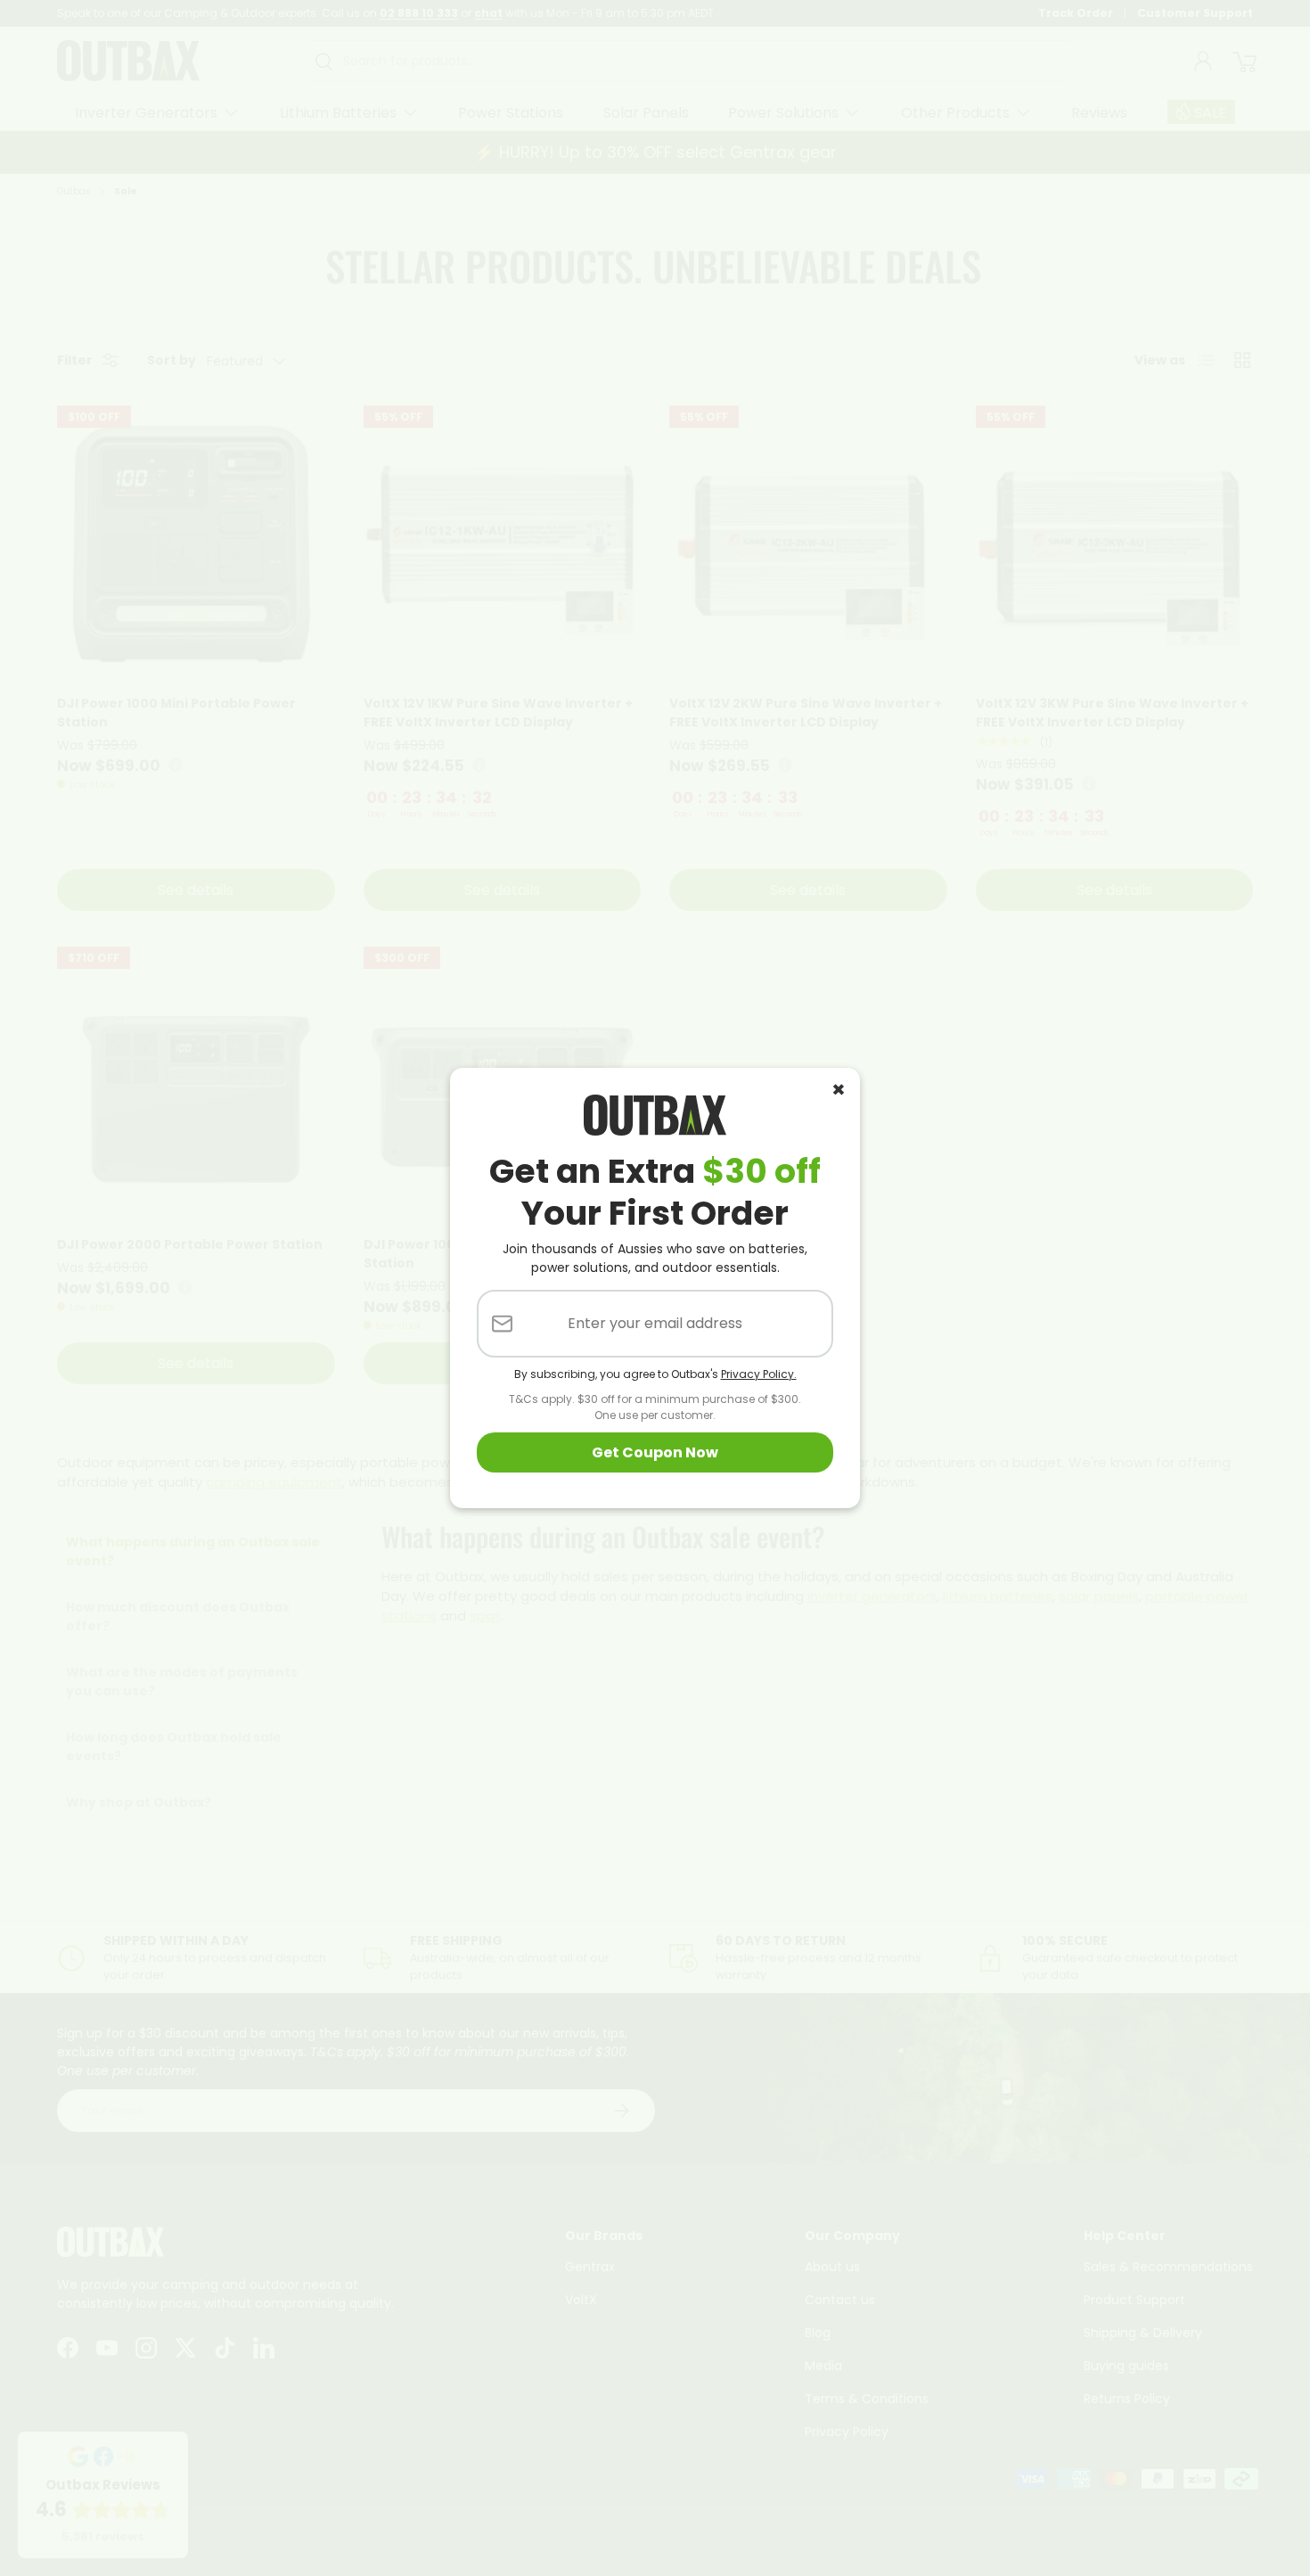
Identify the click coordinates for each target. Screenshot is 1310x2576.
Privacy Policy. (759, 1374)
